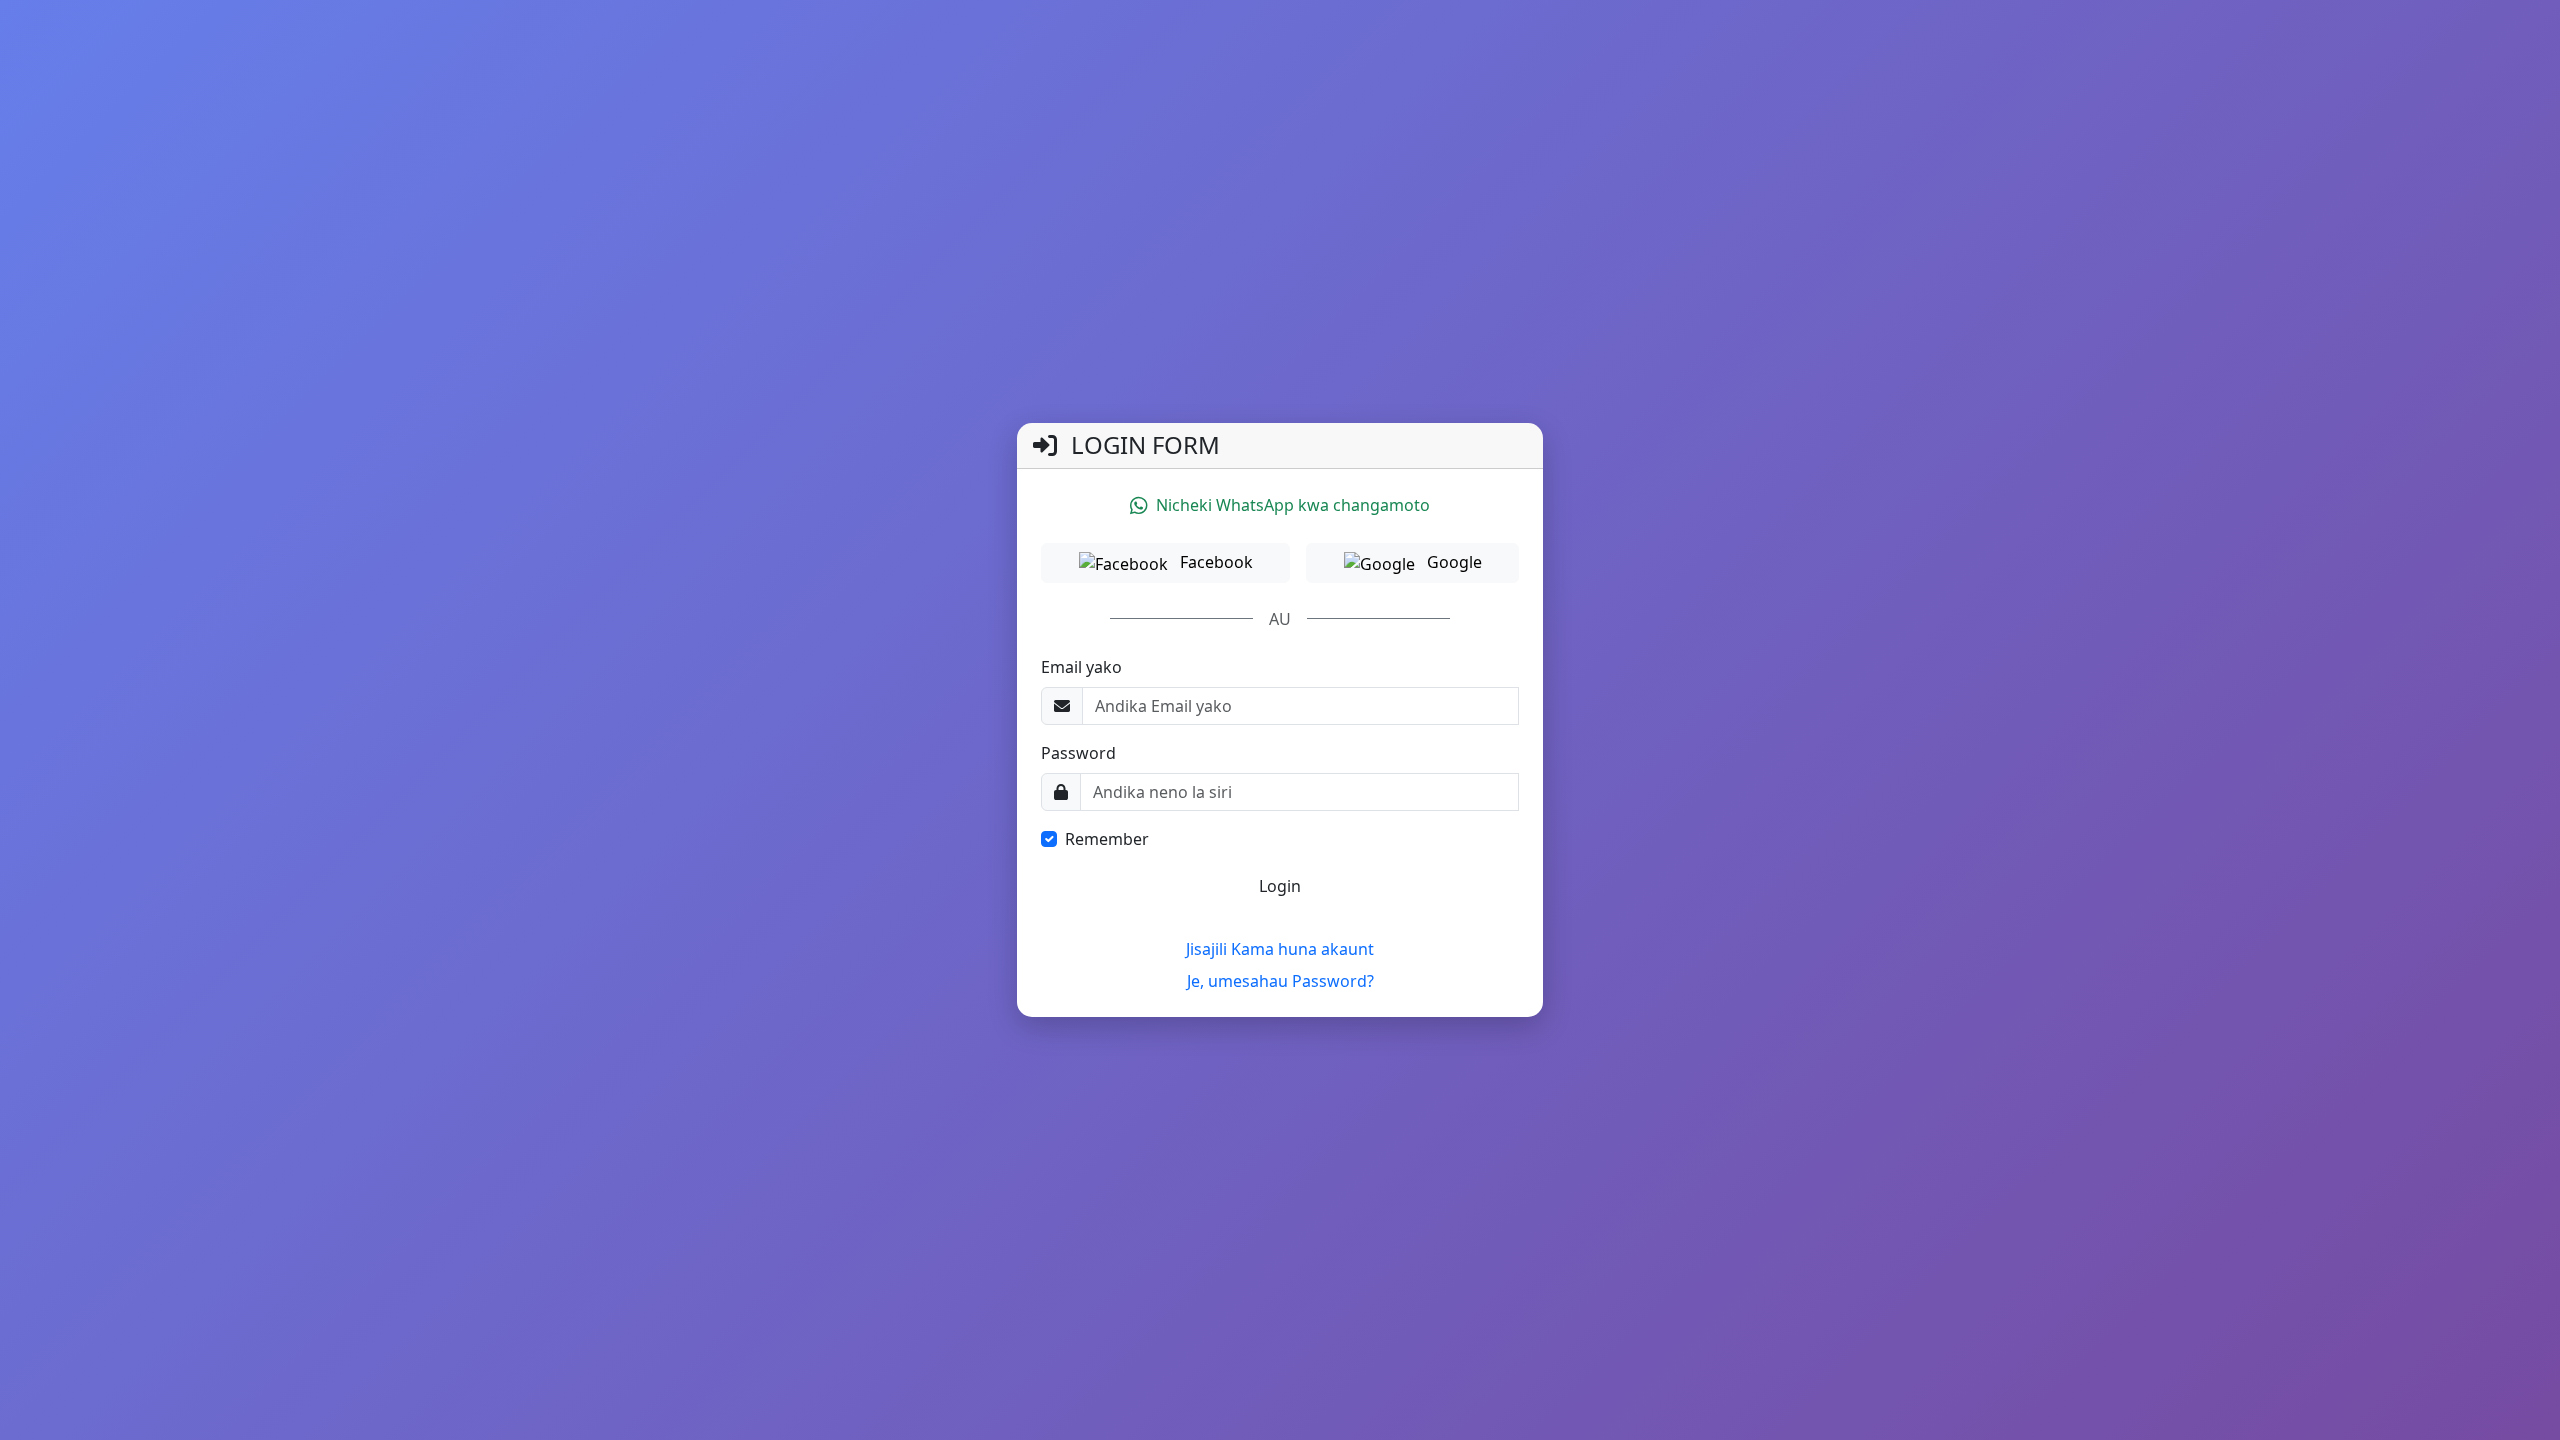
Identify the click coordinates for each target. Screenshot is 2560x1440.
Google (1452, 562)
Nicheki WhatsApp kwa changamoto (1293, 505)
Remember (1107, 839)
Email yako (1081, 667)
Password (1078, 753)
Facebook (1214, 562)
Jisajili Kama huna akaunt (1280, 949)
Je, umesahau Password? (1280, 981)
